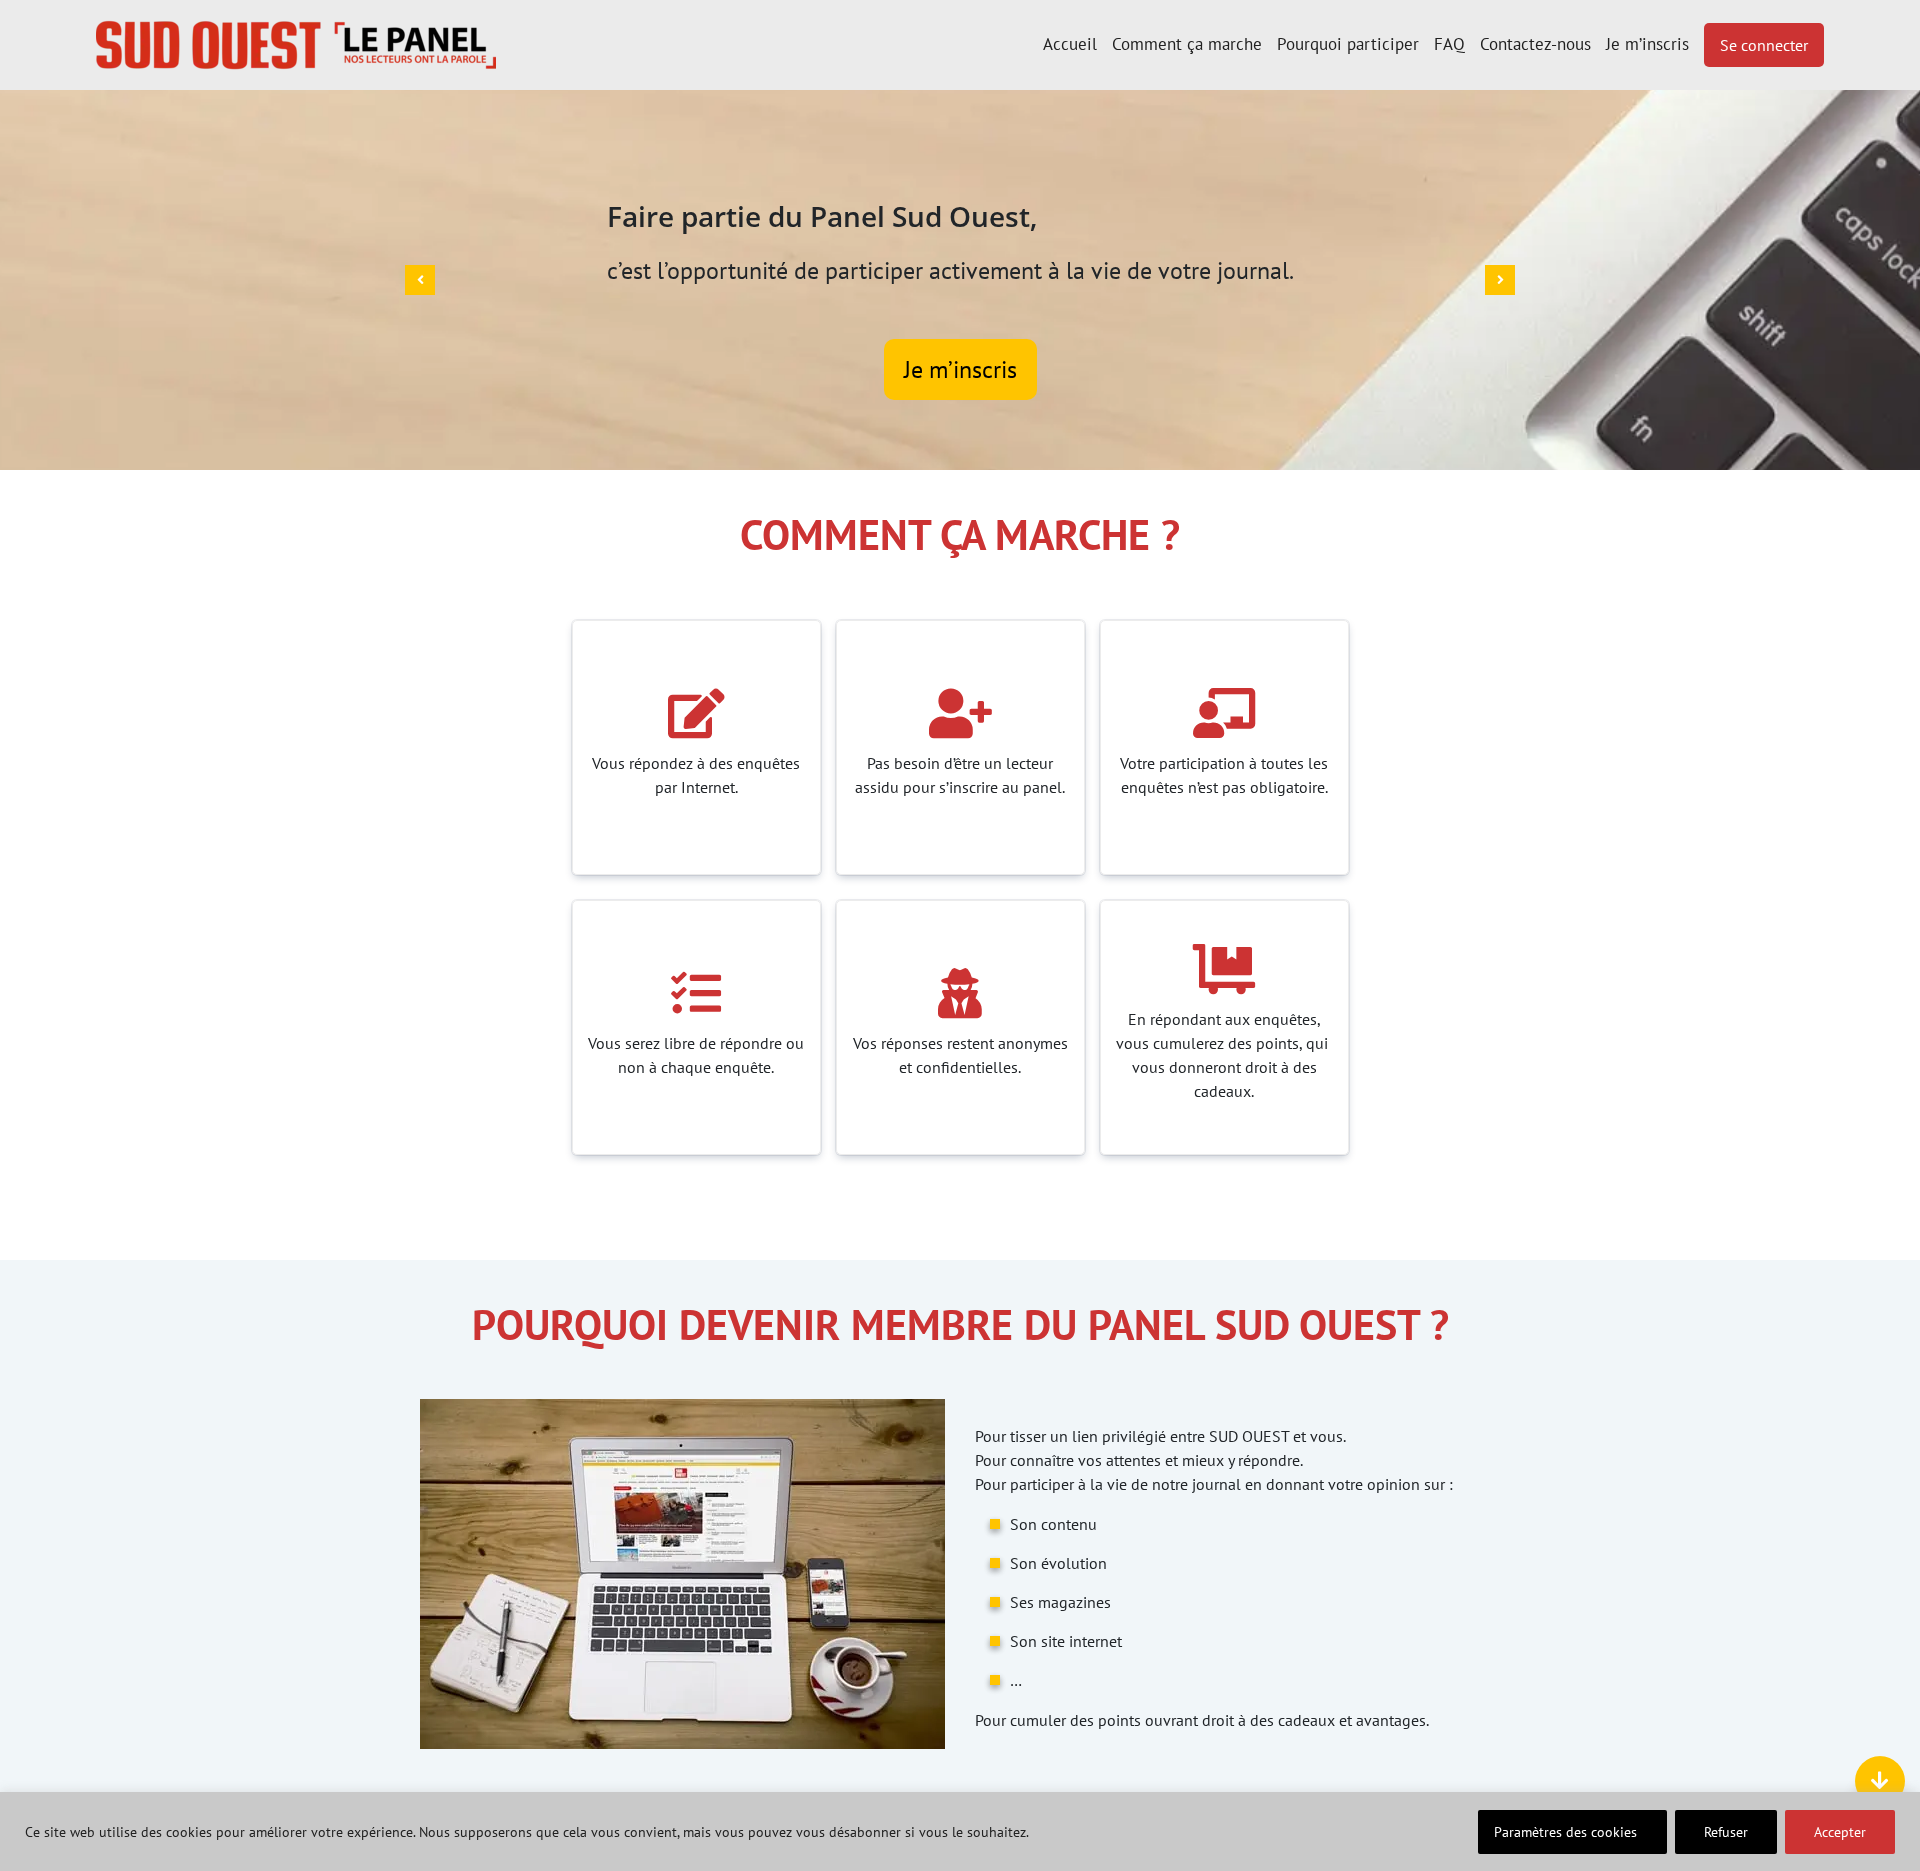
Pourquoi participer (1348, 44)
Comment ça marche (1187, 44)
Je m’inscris (1647, 44)
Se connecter (1764, 45)
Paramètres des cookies (1565, 1832)
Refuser (1726, 1832)
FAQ (1449, 44)
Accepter (1840, 1832)
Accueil (1070, 44)
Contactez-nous (1535, 44)
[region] (960, 1831)
